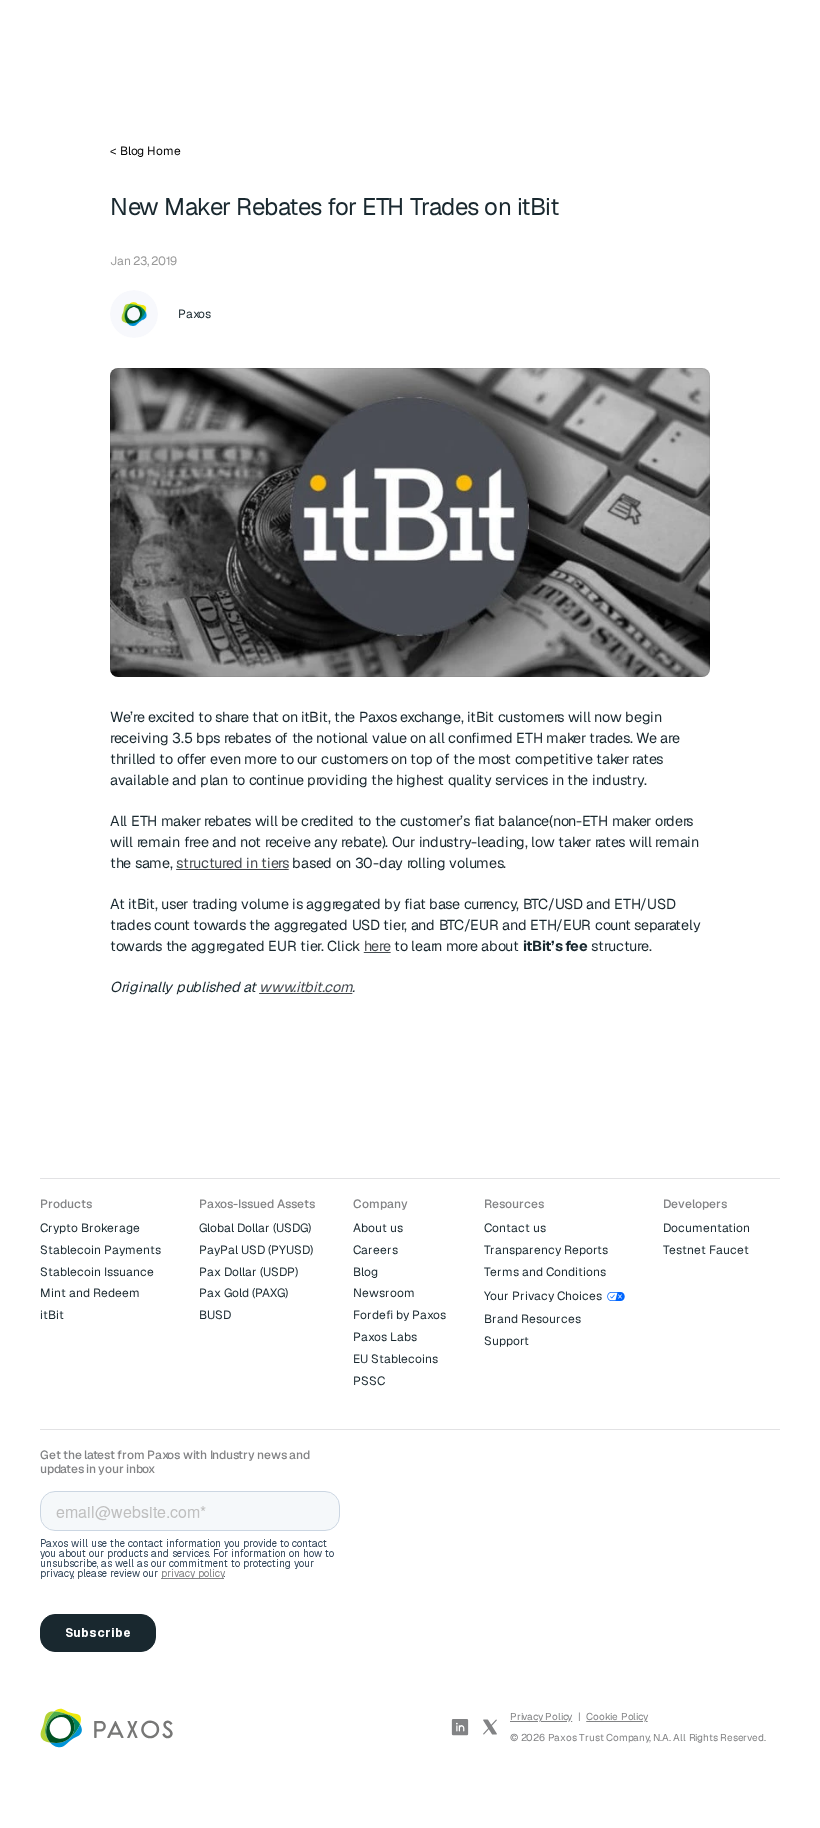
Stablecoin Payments (100, 1250)
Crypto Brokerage (90, 1228)
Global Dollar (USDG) (255, 1228)
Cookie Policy (616, 1716)
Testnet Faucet (706, 1250)
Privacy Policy (541, 1716)
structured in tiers (232, 863)
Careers (375, 1250)
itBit (52, 1315)
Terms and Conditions (545, 1272)
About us (378, 1228)
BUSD (215, 1315)
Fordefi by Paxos (399, 1315)
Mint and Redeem (90, 1293)
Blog (365, 1272)
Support (506, 1341)
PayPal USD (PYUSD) (256, 1250)
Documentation (706, 1228)
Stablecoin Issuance (97, 1272)
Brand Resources (532, 1319)
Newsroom (384, 1293)
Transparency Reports (546, 1250)
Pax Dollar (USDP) (248, 1272)
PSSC (369, 1381)
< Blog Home (145, 151)
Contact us (515, 1228)
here (377, 946)
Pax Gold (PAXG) (243, 1293)
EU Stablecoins (395, 1359)
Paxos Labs (385, 1337)
